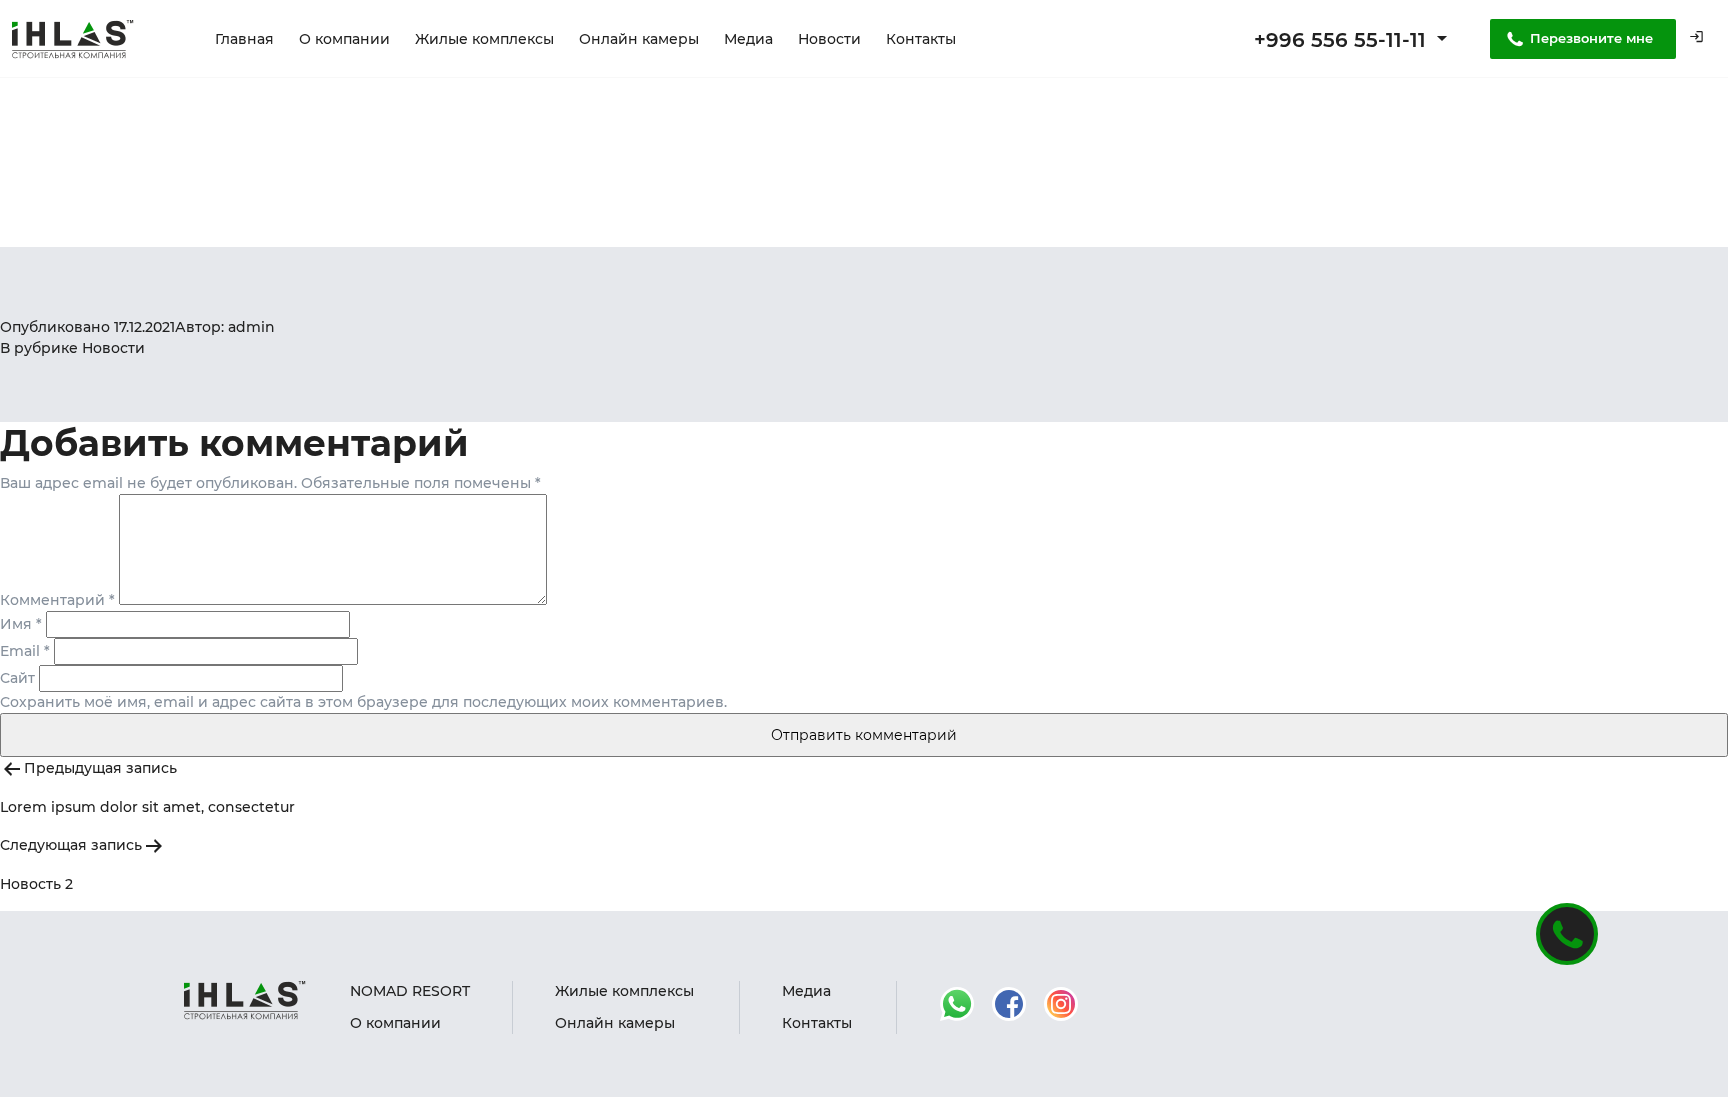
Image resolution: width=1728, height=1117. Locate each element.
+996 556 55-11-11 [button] (1343, 40)
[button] (1696, 39)
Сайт (17, 678)
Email (25, 651)
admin (251, 327)
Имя (21, 624)
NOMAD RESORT (410, 991)
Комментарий (57, 600)
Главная (244, 39)
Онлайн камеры (639, 39)
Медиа (748, 39)
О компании (344, 39)
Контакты (921, 39)
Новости (829, 39)
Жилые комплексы (484, 39)
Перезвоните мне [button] (1591, 38)
